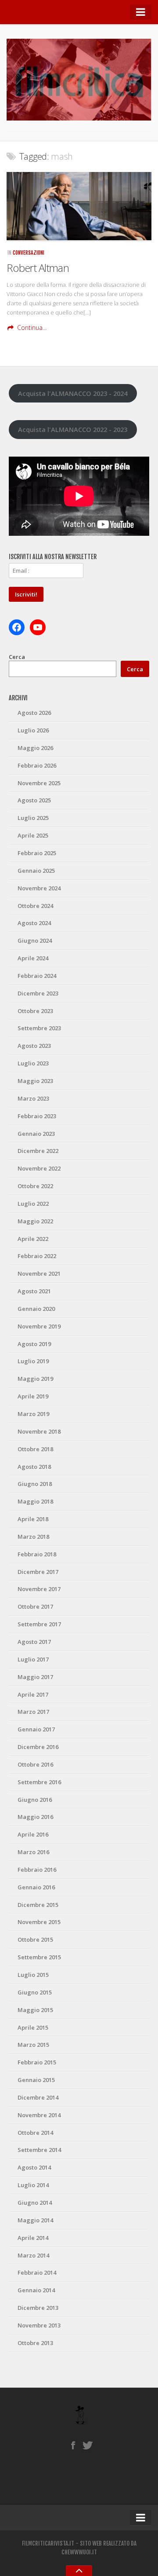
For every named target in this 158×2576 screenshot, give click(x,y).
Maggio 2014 (35, 2220)
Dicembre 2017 (38, 1572)
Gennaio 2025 (36, 871)
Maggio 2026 (35, 748)
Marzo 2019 (33, 1414)
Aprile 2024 (33, 958)
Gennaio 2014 (36, 2290)
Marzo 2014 (33, 2255)
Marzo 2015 (33, 2045)
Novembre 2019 (39, 1326)
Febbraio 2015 (37, 2062)
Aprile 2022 (33, 1239)
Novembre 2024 (39, 888)
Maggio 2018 (35, 1501)
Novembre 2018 (39, 1431)
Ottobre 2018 (35, 1449)
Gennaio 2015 (36, 2080)
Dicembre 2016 (38, 1747)
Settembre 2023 (39, 1028)
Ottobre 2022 (35, 1186)
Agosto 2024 (34, 923)
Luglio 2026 (33, 730)
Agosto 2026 (34, 713)
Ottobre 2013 (35, 2343)
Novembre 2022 (39, 1168)
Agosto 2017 (34, 1642)
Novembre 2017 (39, 1589)
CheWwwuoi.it (79, 2552)
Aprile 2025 (33, 835)
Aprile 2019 (33, 1396)
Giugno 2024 (35, 940)
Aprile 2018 (33, 1519)
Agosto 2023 (34, 1046)
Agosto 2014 (34, 2167)
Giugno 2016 (35, 1800)
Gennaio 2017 (36, 1729)
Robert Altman (38, 268)
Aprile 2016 (33, 1834)
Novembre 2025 (39, 783)
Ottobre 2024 (35, 906)
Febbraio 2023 (37, 1116)
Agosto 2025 (34, 800)
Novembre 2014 (39, 2115)
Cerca (17, 657)
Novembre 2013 (39, 2325)
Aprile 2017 (33, 1694)
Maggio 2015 (35, 2010)
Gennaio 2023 (36, 1134)
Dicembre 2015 (38, 1905)
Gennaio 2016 (36, 1887)
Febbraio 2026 (37, 765)
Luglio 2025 (33, 818)
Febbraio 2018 (37, 1554)
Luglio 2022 (33, 1204)
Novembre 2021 (39, 1273)
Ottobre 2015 (35, 1939)
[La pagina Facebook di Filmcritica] (73, 2445)
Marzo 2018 (33, 1537)
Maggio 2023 (35, 1081)
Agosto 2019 (34, 1344)
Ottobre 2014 (35, 2133)
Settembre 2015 (39, 1957)
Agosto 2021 (34, 1291)
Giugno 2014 (35, 2203)
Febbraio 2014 (37, 2272)
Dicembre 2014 (38, 2097)
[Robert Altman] (79, 206)
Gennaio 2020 (36, 1309)
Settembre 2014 (39, 2150)
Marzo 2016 (33, 1852)
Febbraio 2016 (37, 1870)
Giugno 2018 (35, 1484)
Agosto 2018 (34, 1467)
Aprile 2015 (33, 2027)
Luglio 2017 (33, 1659)
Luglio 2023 (33, 1063)
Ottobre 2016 (35, 1764)
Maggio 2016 (35, 1817)
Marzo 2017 (33, 1712)
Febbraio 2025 (37, 853)
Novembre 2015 (39, 1922)
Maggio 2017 (35, 1677)
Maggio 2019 (35, 1379)
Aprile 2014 (33, 2238)
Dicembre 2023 (38, 993)
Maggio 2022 (35, 1221)
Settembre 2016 (39, 1782)
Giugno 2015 (35, 1992)
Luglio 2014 (33, 2185)
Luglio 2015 (33, 1975)
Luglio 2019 (33, 1361)
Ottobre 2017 (35, 1606)
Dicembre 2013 (38, 2308)
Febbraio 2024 (37, 976)
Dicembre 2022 (38, 1151)
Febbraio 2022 (37, 1256)
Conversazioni (29, 253)
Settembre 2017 (39, 1624)
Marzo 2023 (33, 1098)
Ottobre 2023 (35, 1011)
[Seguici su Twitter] (88, 2445)
